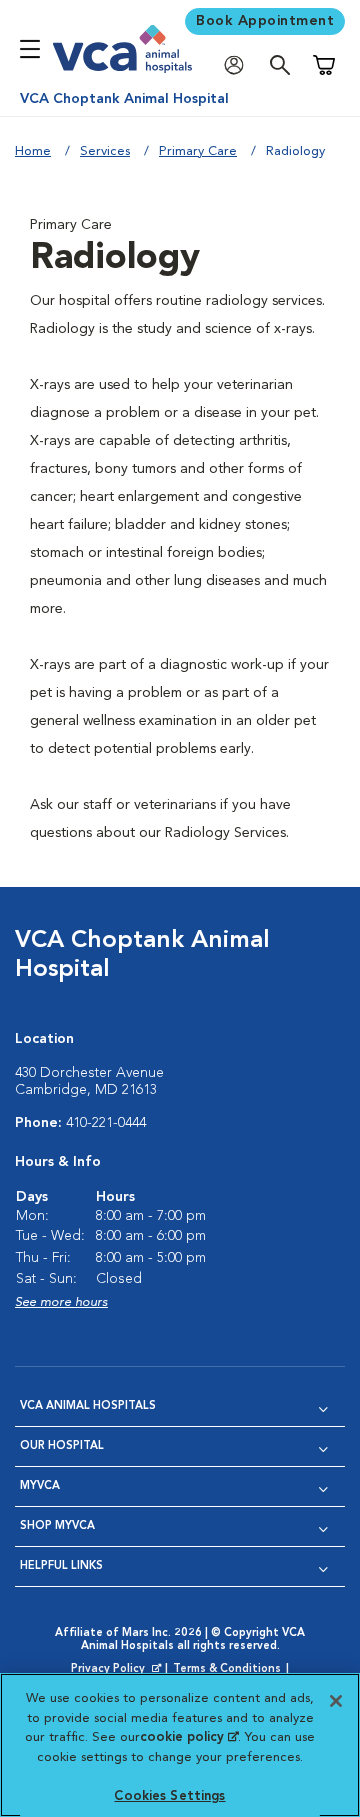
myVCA (40, 1486)
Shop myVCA (57, 1526)
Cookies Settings (169, 1796)
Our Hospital (62, 1446)
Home (33, 151)
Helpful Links (61, 1566)
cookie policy (189, 1737)
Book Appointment (265, 21)
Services (105, 151)
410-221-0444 (106, 1123)
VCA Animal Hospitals (88, 1406)
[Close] (336, 1701)
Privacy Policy (118, 1670)
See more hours (61, 1302)
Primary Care (198, 151)
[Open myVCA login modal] (239, 65)
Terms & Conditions (227, 1669)
